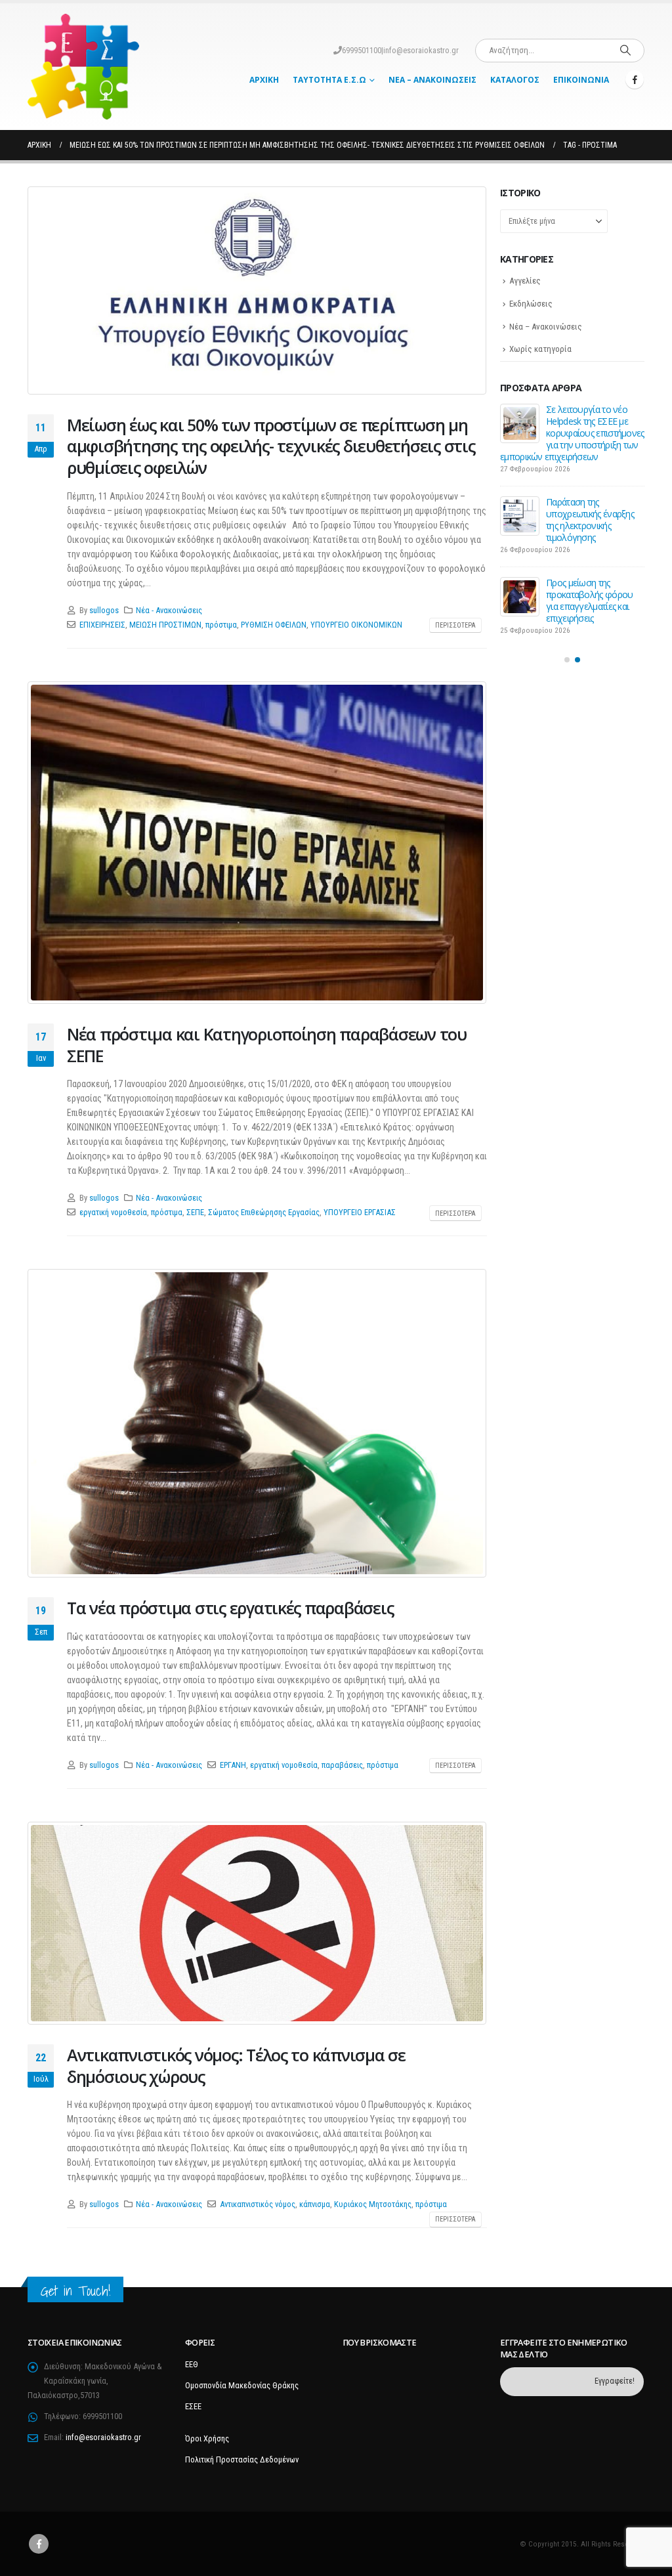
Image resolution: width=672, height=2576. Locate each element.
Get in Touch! (75, 2291)
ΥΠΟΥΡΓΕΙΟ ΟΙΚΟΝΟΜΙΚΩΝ (356, 625)
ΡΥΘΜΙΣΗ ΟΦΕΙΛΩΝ (274, 625)
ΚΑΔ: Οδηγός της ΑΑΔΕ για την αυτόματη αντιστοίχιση (591, 502)
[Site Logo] (83, 67)
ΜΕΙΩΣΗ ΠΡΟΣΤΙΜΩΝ (165, 625)
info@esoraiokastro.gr (421, 50)
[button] (567, 636)
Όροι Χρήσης (207, 2438)
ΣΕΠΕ (195, 1212)
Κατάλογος (515, 80)
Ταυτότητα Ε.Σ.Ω (329, 80)
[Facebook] (635, 79)
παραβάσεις (342, 1765)
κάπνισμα (315, 2204)
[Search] (625, 51)
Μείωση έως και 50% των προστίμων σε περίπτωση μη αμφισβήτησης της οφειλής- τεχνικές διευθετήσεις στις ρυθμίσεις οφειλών (271, 446)
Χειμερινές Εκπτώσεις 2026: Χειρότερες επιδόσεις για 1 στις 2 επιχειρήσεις (587, 577)
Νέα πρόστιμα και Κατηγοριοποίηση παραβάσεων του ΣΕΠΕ (267, 1045)
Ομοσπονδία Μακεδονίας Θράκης (242, 2385)
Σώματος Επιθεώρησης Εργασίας (264, 1212)
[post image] (257, 290)
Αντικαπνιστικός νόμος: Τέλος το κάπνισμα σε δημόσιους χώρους (236, 2066)
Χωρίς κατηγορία (540, 349)
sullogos (104, 610)
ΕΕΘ (192, 2364)
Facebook (39, 2544)
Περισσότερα (455, 625)
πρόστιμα (221, 625)
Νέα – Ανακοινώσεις (432, 80)
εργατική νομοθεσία (113, 1212)
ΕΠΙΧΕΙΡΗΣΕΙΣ (102, 625)
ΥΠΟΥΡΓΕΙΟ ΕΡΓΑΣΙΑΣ (360, 1212)
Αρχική (264, 80)
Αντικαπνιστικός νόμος (258, 2204)
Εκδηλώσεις (531, 304)
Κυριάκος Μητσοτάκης (373, 2204)
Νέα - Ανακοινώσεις (169, 610)
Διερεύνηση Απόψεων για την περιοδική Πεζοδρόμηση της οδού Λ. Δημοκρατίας (592, 427)
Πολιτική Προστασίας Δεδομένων (242, 2459)
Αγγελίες (525, 281)
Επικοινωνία (581, 80)
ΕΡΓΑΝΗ (233, 1765)
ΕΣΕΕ (193, 2406)
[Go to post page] (520, 423)
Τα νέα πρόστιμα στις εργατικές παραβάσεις (230, 1608)
